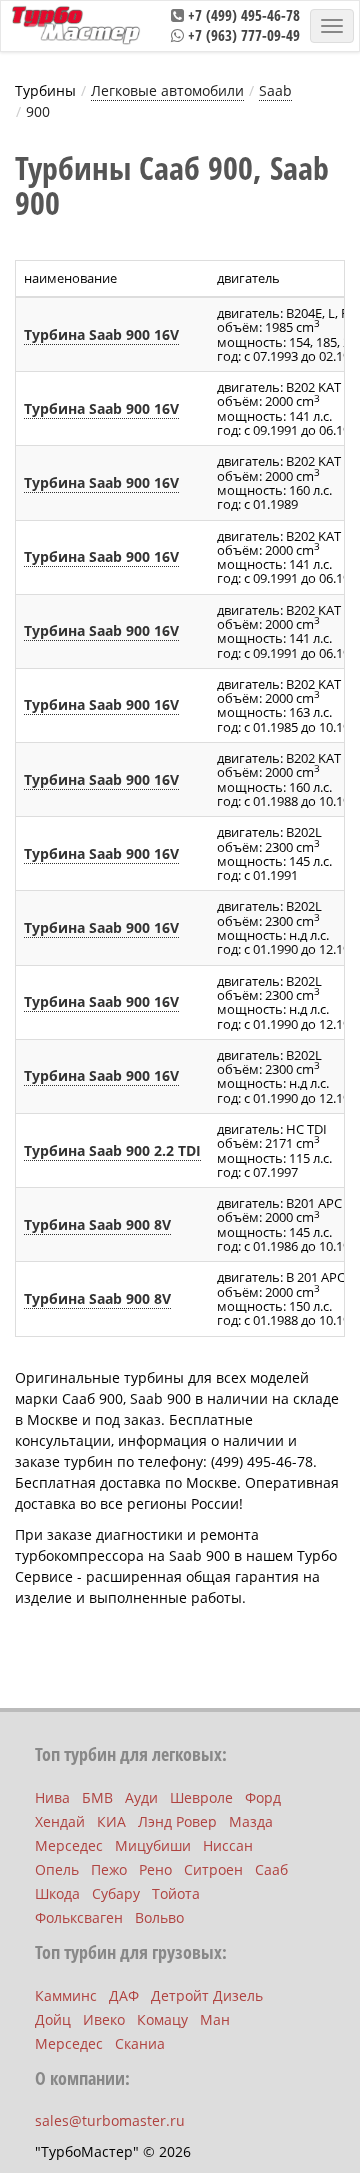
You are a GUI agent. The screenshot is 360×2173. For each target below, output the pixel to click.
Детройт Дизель (207, 1995)
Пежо (109, 1869)
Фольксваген (79, 1917)
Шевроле (201, 1797)
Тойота (176, 1893)
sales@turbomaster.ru (110, 2120)
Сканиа (140, 2043)
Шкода (57, 1893)
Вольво (159, 1917)
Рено (155, 1869)
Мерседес (69, 1845)
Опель (57, 1869)
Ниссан (228, 1845)
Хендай (60, 1821)
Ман (215, 2019)
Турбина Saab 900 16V (101, 334)
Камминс (66, 1995)
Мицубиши (153, 1845)
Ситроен (213, 1869)
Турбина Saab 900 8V (97, 1224)
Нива (52, 1797)
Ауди (141, 1797)
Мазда (251, 1821)
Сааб (271, 1869)
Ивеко (104, 2019)
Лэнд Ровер (177, 1821)
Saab (275, 90)
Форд (263, 1797)
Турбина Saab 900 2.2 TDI (112, 1150)
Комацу (162, 2019)
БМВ (97, 1797)
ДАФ (124, 1995)
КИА (111, 1821)
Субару (116, 1893)
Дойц (53, 2019)
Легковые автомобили (167, 90)
